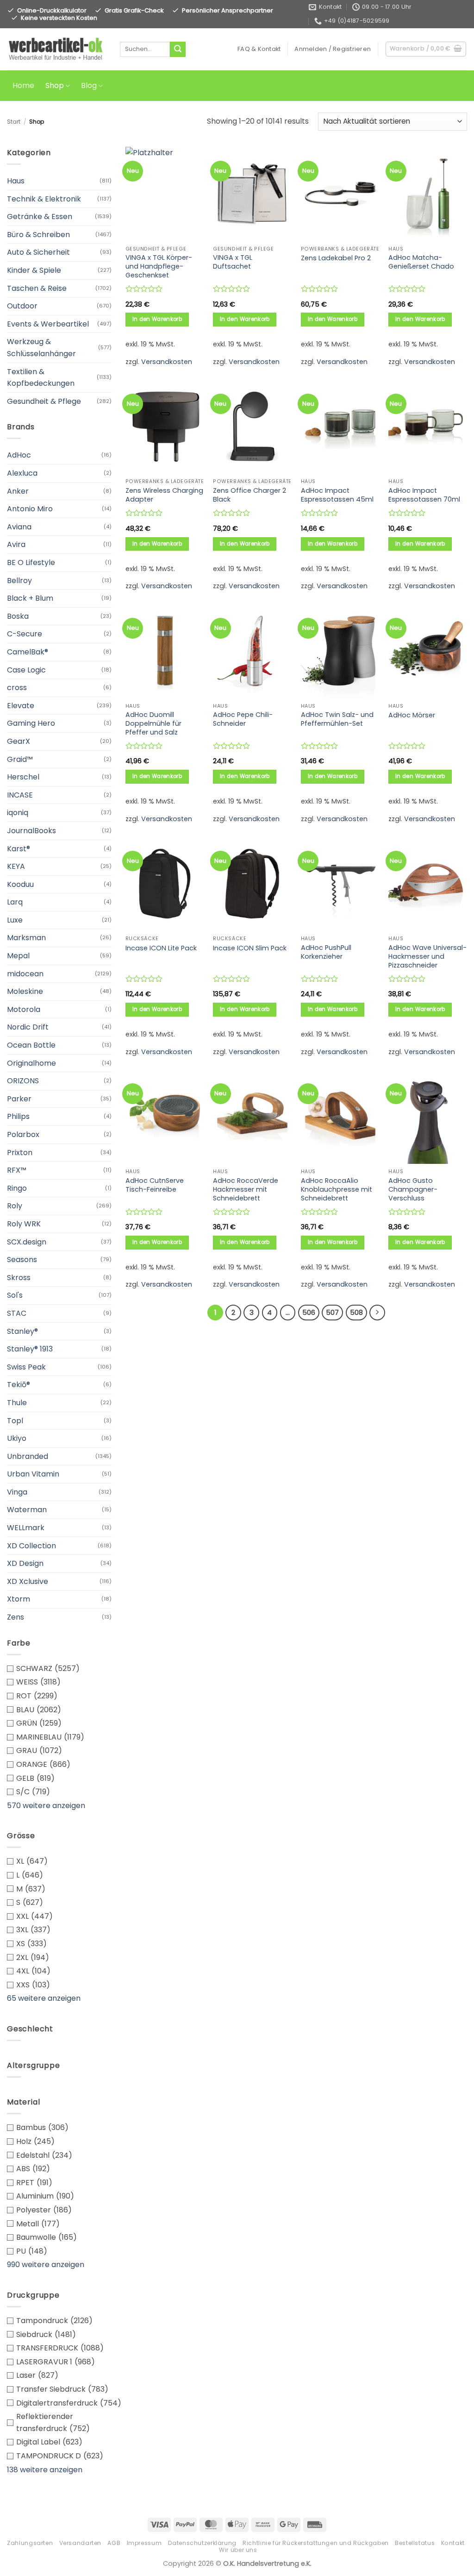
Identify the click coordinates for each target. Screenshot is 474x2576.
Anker (18, 491)
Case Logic (26, 670)
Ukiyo (17, 1438)
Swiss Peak (26, 1367)
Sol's (15, 1295)
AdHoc (19, 455)
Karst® (19, 849)
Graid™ (20, 759)
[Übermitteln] (178, 50)
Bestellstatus (415, 2543)
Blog (89, 86)
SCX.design (27, 1242)
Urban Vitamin (33, 1474)
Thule (17, 1403)
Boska (18, 616)
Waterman (27, 1510)
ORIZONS (23, 1081)
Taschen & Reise (37, 288)
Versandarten (80, 2543)
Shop (55, 86)
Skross (19, 1278)
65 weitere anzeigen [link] (44, 1998)
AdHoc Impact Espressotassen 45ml (337, 495)
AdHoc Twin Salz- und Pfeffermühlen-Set (337, 719)
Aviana (19, 527)
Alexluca (22, 473)
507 (332, 1312)
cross (17, 688)
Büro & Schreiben (38, 235)
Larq (15, 902)
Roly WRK (24, 1224)
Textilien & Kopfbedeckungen (41, 378)
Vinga (17, 1492)
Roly (15, 1206)
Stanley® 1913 (30, 1349)
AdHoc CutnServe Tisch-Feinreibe (155, 1185)
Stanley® (22, 1331)
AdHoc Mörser (412, 715)
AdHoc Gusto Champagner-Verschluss (413, 1189)
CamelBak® (28, 652)
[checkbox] (59, 1669)
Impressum (144, 2543)
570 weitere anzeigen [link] (46, 1806)
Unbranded (28, 1456)
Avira (16, 544)
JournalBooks (31, 831)
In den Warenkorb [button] (157, 319)
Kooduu (20, 884)
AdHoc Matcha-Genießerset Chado (421, 262)
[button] (333, 49)
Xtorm (19, 1599)
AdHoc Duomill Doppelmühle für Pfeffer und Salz (153, 723)
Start (14, 122)
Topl (15, 1421)
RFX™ (17, 1170)
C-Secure (25, 634)
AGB (114, 2543)
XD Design (25, 1563)
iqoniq (18, 813)
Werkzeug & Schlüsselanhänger (41, 348)
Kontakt (453, 2543)
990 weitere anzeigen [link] (46, 2265)
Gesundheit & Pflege (44, 401)
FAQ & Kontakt (259, 49)
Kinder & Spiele (34, 270)
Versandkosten (167, 362)
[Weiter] (377, 1313)
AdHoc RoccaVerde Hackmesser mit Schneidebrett (246, 1189)
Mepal (18, 956)
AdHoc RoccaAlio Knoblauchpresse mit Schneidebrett (337, 1189)
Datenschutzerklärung (202, 2543)
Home (23, 86)
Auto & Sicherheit (38, 252)
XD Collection (31, 1546)
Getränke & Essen (40, 217)
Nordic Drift (28, 1027)
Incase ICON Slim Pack (250, 948)
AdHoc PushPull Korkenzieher (326, 952)
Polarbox (23, 1134)
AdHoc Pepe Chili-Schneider (243, 719)
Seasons (22, 1260)
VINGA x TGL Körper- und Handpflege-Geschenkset (159, 266)
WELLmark (26, 1528)
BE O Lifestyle (31, 562)
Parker (19, 1099)
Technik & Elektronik (44, 199)
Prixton (20, 1153)
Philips (18, 1116)
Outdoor (22, 306)
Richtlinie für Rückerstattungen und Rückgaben (316, 2543)
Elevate (21, 706)
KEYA (16, 866)
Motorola (24, 1009)
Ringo (17, 1188)
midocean (25, 974)
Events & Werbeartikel (48, 324)
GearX (19, 741)
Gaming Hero (31, 723)
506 (309, 1312)
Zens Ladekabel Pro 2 (336, 258)
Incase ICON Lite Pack (161, 948)
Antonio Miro (30, 509)
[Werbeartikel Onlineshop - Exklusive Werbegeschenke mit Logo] (56, 50)
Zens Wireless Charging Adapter (164, 495)
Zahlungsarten (30, 2543)
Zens (16, 1617)
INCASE (20, 795)
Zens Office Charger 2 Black (249, 495)
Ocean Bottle (31, 1045)
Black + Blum (30, 598)
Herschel (23, 777)
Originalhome (31, 1063)
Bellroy (19, 581)
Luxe (15, 920)
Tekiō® (19, 1385)
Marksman (26, 938)
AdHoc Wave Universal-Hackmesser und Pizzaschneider (427, 956)
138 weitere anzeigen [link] (45, 2470)
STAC (17, 1313)
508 (356, 1312)
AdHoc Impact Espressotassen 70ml (424, 495)
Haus (16, 181)
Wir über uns (238, 2550)
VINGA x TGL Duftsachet (233, 262)
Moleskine (25, 991)
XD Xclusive (28, 1581)
